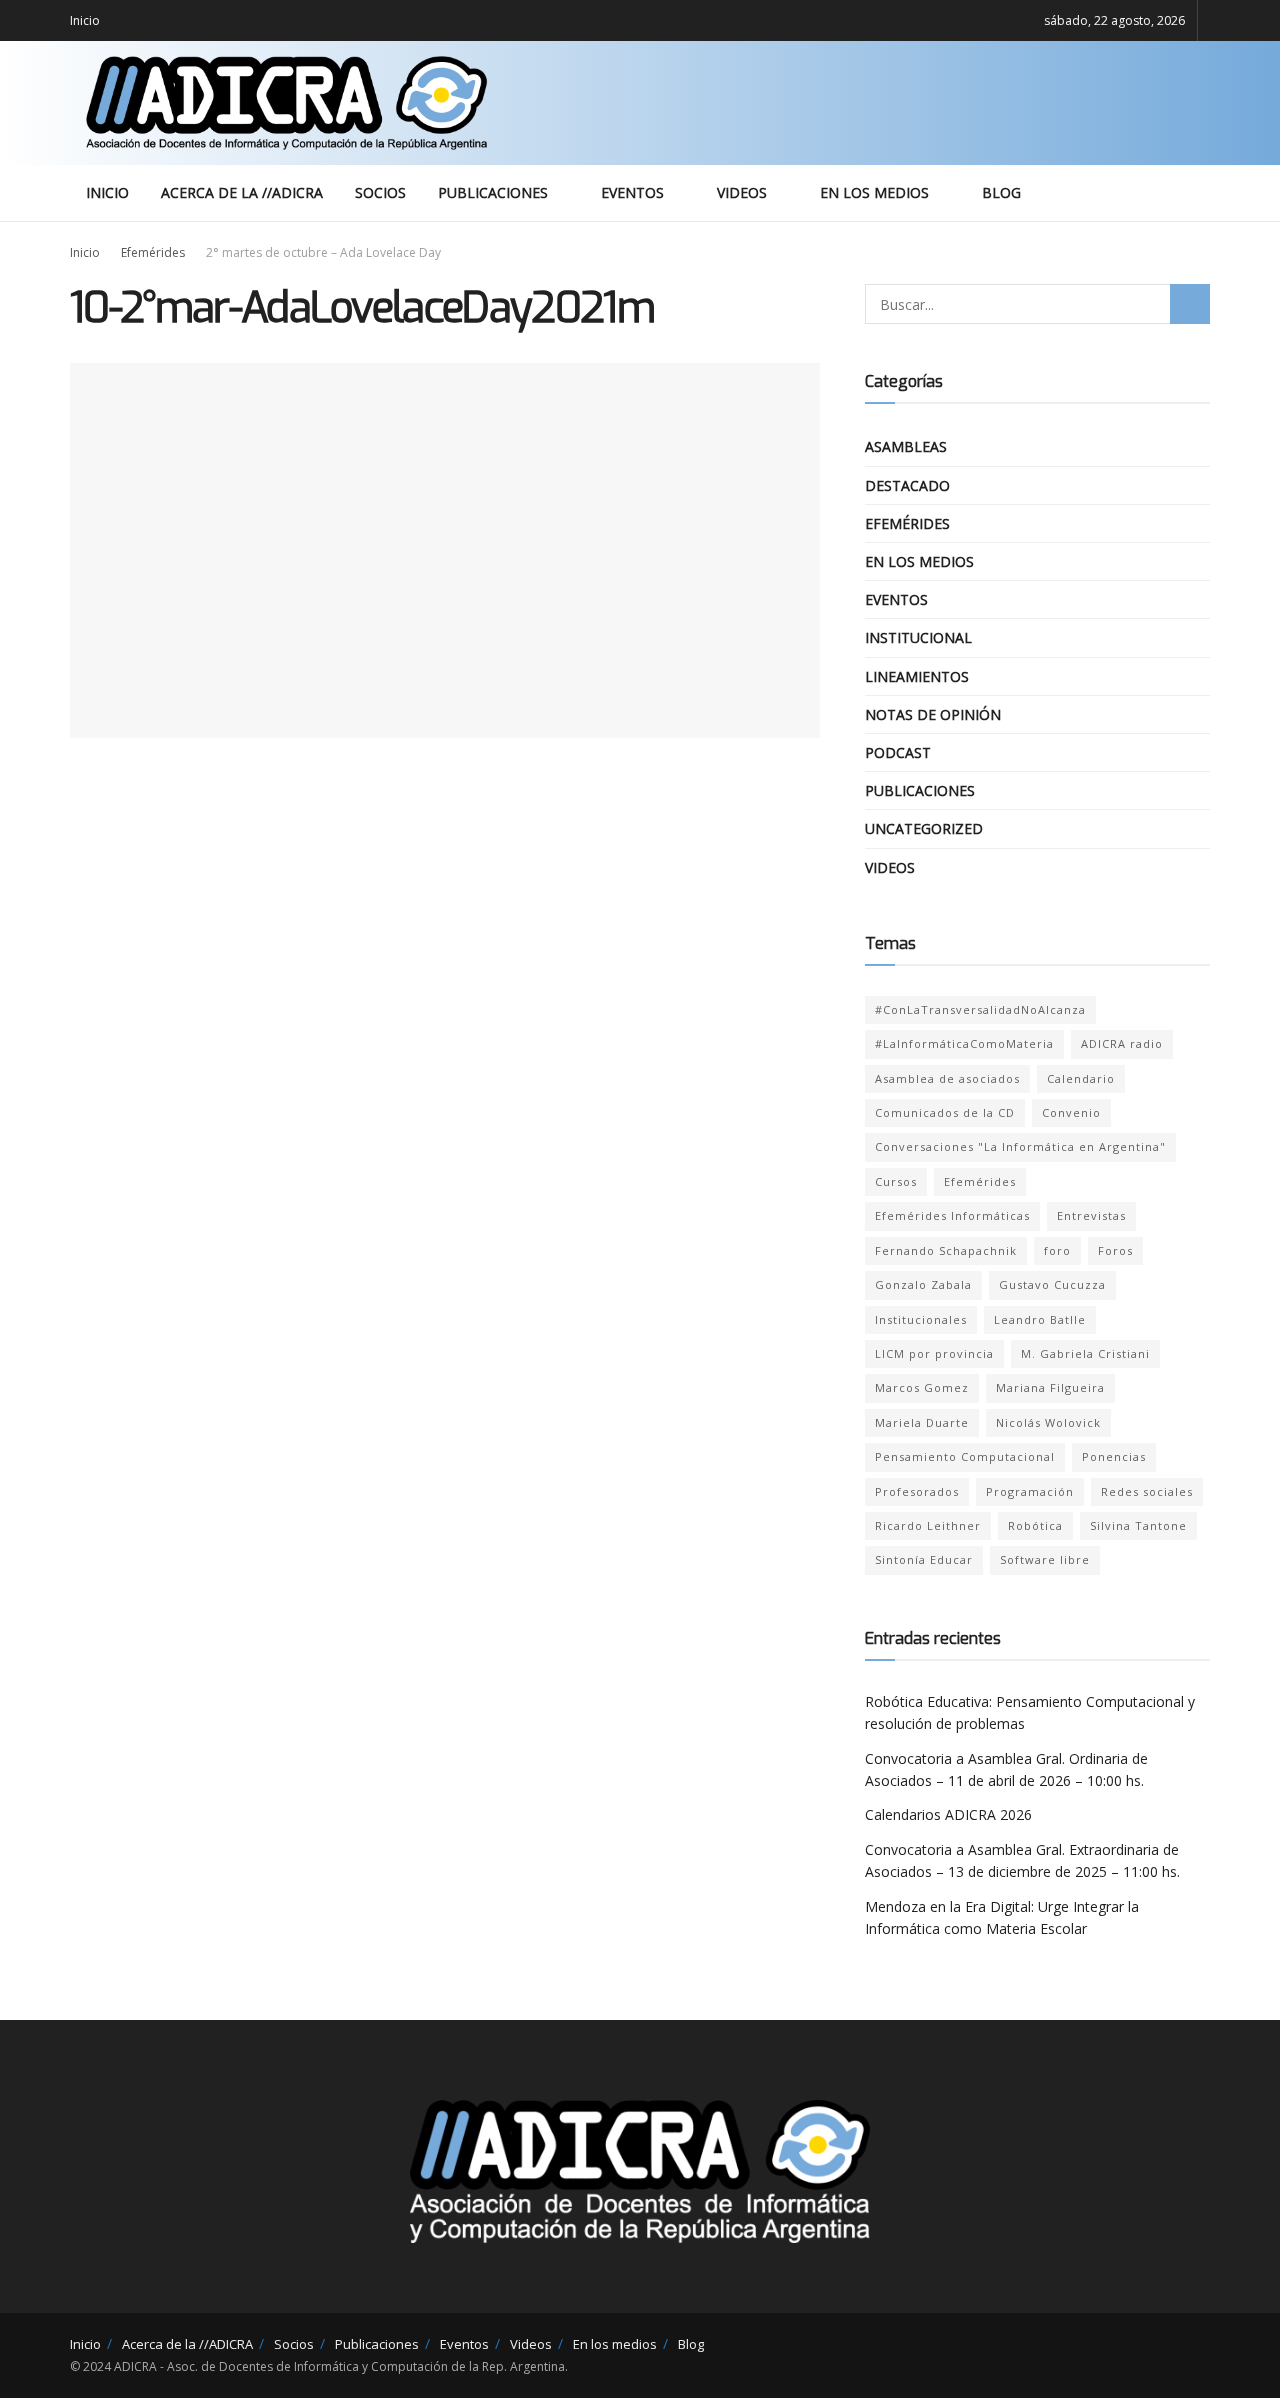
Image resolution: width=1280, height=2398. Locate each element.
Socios (380, 192)
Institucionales (921, 1319)
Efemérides (153, 252)
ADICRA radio (1122, 1043)
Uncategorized (924, 828)
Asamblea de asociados (947, 1078)
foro (1057, 1250)
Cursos (896, 1181)
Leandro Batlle (1040, 1319)
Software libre (1045, 1559)
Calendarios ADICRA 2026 (948, 1814)
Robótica (1035, 1525)
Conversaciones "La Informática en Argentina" (1020, 1146)
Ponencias (1114, 1456)
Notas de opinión (933, 714)
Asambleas (906, 446)
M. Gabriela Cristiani (1085, 1353)
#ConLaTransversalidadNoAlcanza (980, 1009)
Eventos (632, 192)
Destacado (907, 485)
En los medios (874, 192)
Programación (1030, 1491)
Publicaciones (493, 192)
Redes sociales (1147, 1491)
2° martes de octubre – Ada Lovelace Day (323, 252)
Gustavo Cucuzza (1052, 1284)
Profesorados (917, 1491)
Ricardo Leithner (928, 1525)
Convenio (1071, 1112)
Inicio (85, 20)
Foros (1115, 1250)
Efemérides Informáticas (952, 1215)
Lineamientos (917, 676)
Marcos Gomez (922, 1387)
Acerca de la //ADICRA (242, 192)
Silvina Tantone (1138, 1525)
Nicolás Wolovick (1048, 1422)
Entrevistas (1091, 1215)
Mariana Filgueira (1050, 1387)
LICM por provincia (934, 1353)
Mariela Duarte (922, 1422)
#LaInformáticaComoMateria (964, 1043)
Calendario (1081, 1078)
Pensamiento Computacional (965, 1456)
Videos (742, 192)
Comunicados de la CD (945, 1112)
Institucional (918, 637)
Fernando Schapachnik (946, 1250)
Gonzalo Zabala (923, 1284)
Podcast (898, 752)
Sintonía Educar (924, 1559)
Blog (1001, 192)
